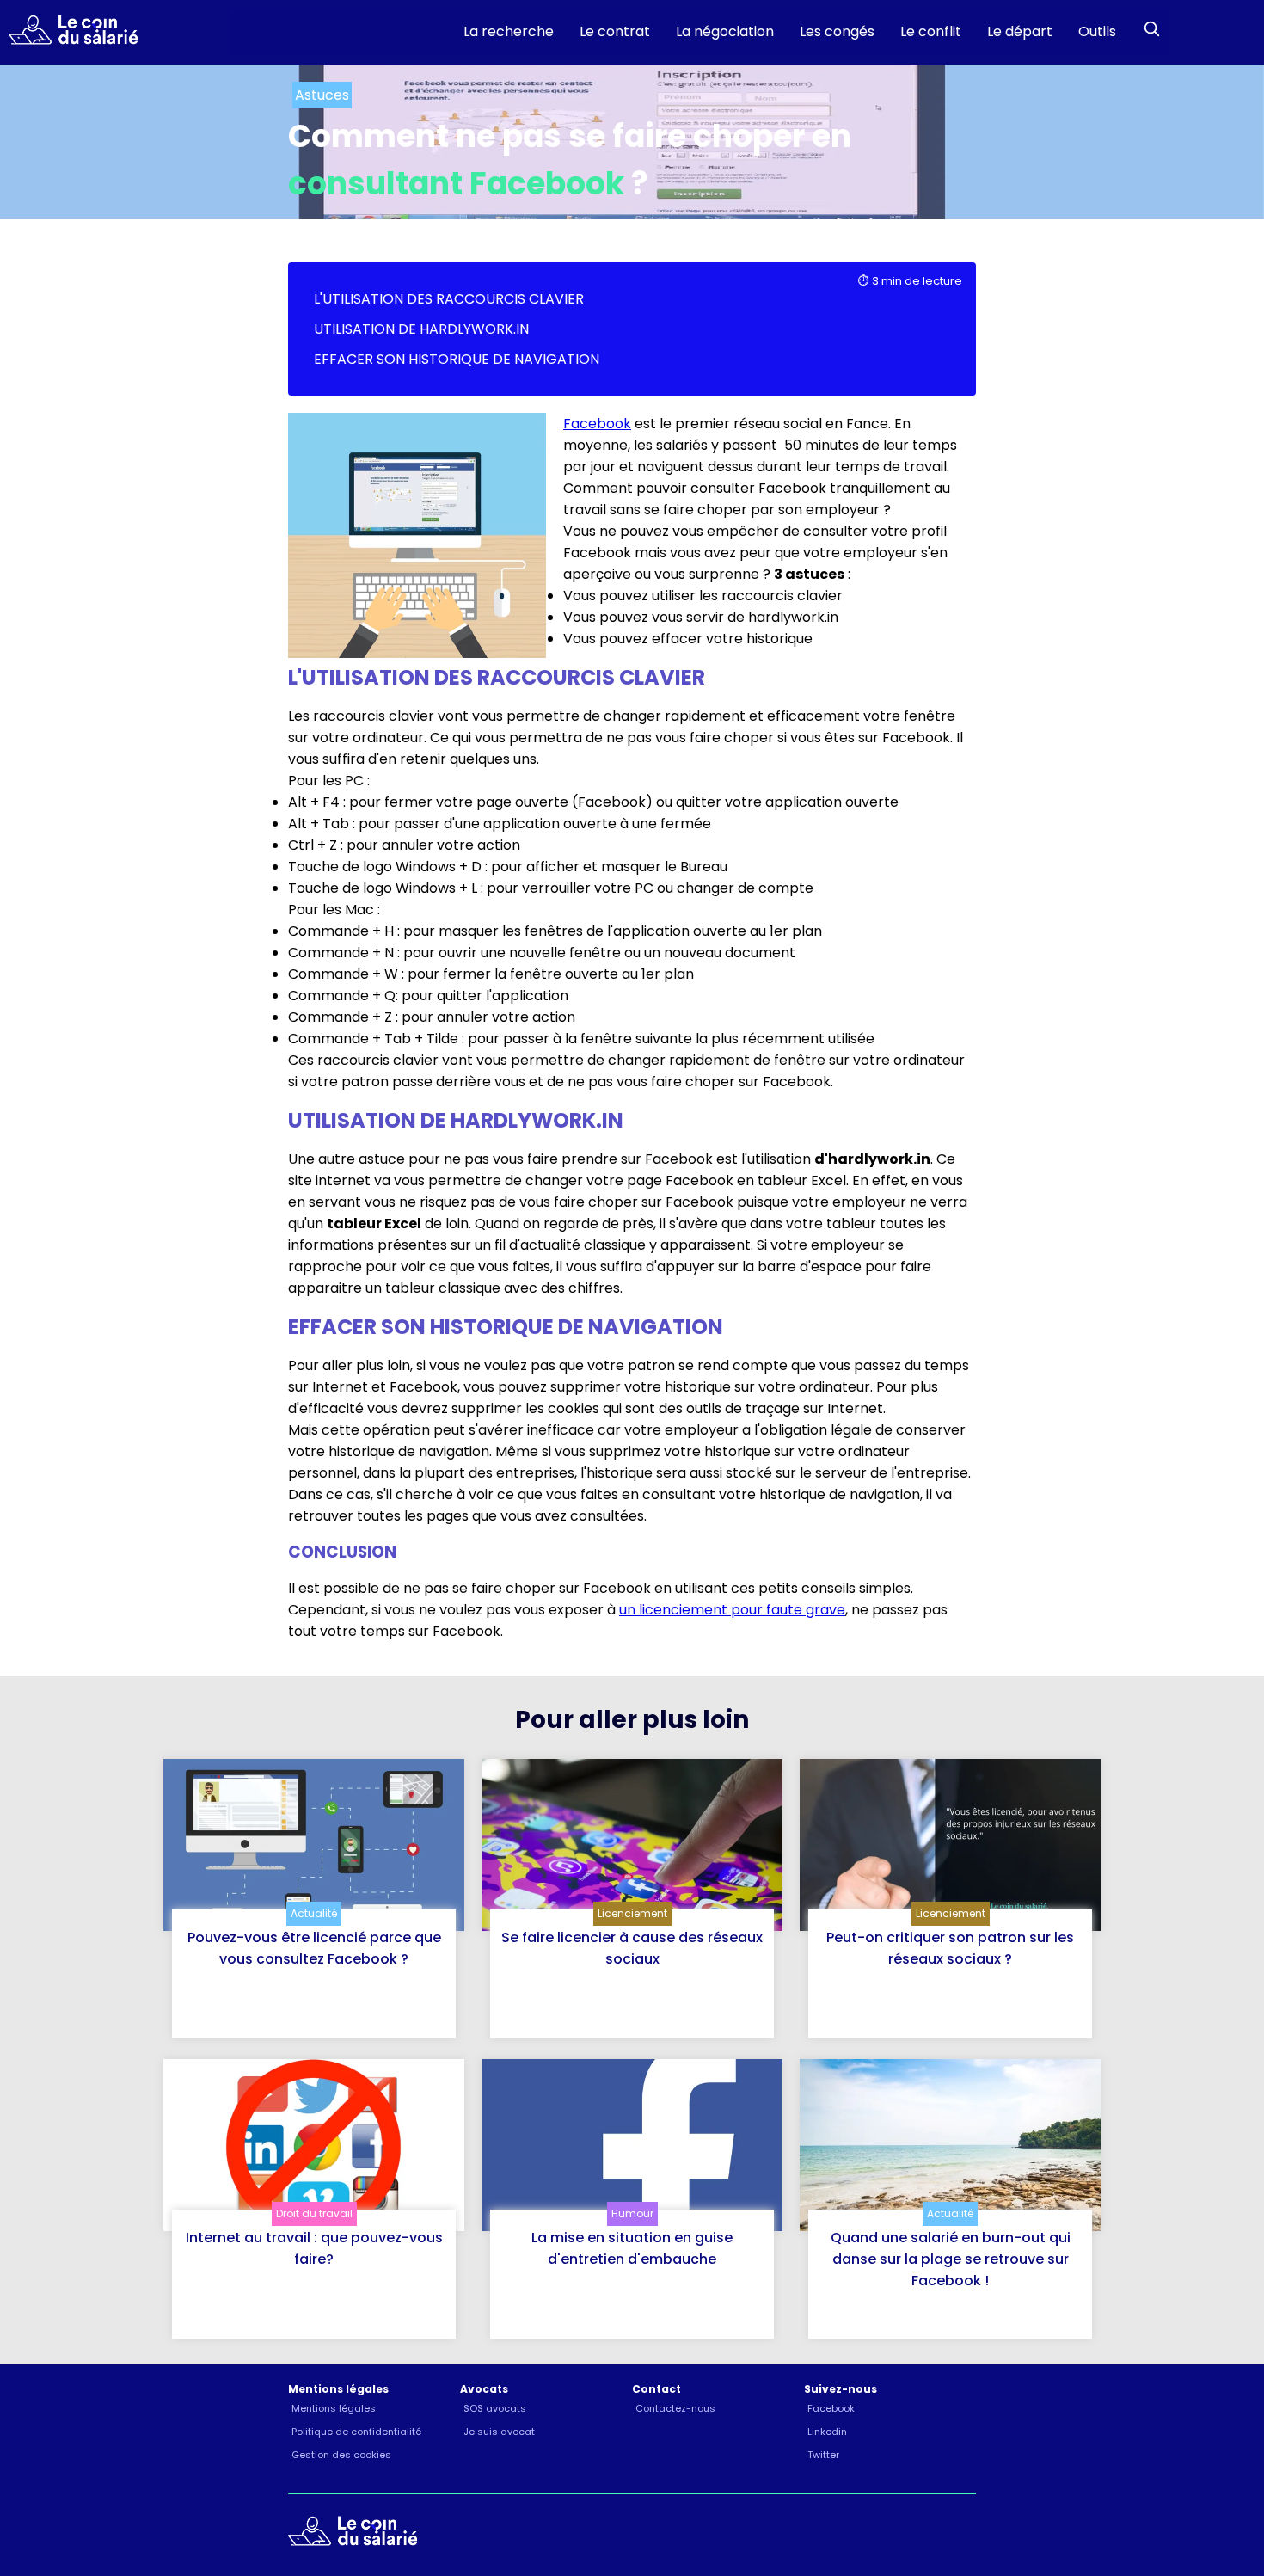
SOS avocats (495, 2408)
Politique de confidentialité (356, 2432)
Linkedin (827, 2432)
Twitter (823, 2455)
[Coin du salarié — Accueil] (69, 33)
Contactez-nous (675, 2408)
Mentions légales (334, 2408)
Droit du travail (314, 2213)
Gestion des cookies (341, 2455)
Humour (632, 2213)
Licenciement (632, 1913)
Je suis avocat (499, 2432)
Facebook (597, 424)
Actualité (314, 1913)
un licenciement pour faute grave (732, 1610)
